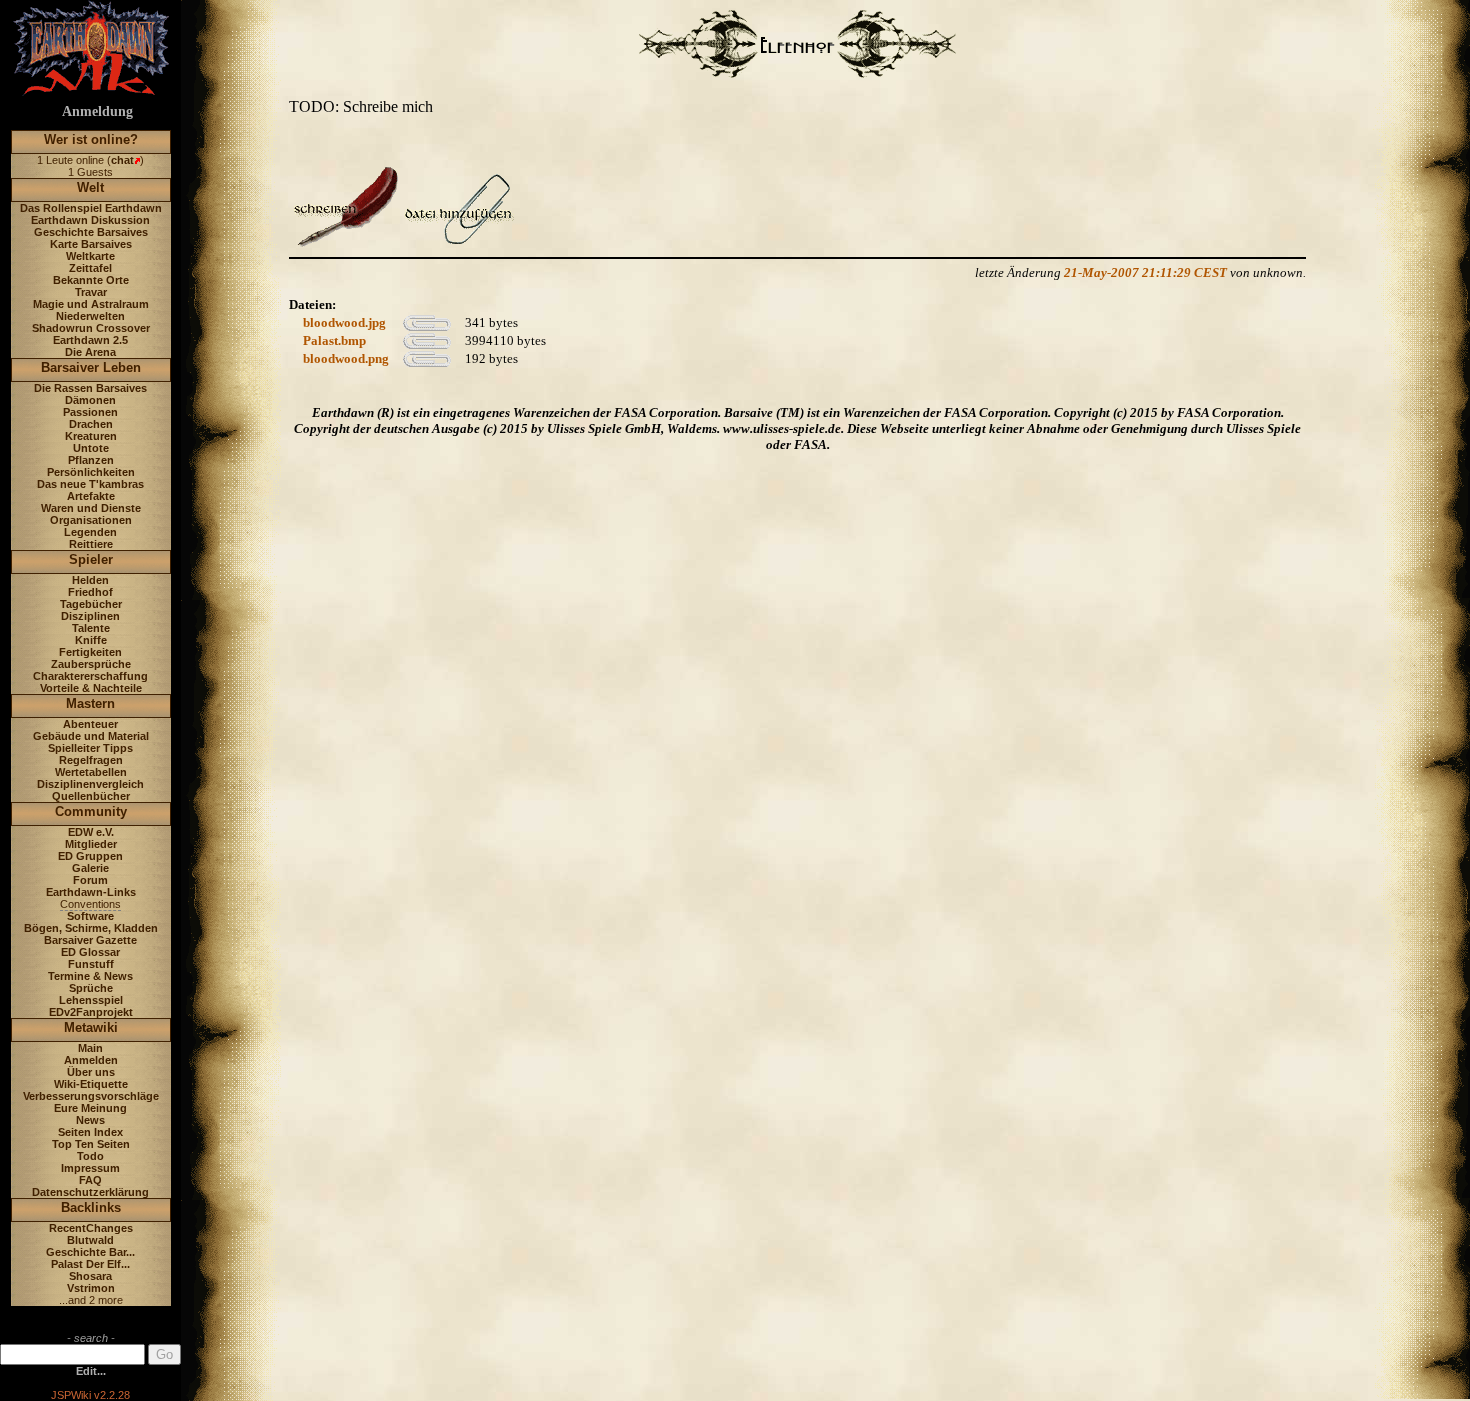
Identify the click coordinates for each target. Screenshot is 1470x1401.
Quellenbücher (91, 796)
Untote (91, 448)
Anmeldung (97, 111)
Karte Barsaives (91, 244)
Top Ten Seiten (91, 1144)
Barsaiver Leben (91, 367)
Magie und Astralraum (91, 304)
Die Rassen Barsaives (90, 388)
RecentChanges (91, 1228)
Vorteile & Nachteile (91, 688)
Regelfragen (91, 760)
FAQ (90, 1180)
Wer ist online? (91, 139)
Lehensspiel (91, 1000)
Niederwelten (90, 316)
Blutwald (90, 1240)
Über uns (91, 1072)
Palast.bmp (334, 340)
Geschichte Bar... (90, 1252)
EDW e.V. (91, 832)
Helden (90, 580)
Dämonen (90, 400)
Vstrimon (91, 1288)
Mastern (90, 703)
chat (122, 160)
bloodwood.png (346, 358)
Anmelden (91, 1060)
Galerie (90, 868)
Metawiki (91, 1027)
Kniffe (91, 640)
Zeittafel (90, 268)
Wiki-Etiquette (91, 1084)
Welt (90, 187)
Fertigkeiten (90, 652)
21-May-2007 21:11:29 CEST (1145, 272)
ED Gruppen (90, 856)
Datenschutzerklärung (90, 1192)
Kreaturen (91, 436)
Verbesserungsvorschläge (91, 1096)
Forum (90, 880)
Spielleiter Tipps (90, 748)
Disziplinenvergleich (90, 784)
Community (91, 811)
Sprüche (91, 988)
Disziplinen (90, 616)
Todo (90, 1156)
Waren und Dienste (91, 508)
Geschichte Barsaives (91, 232)
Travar (91, 292)
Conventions (90, 904)
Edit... (91, 1371)
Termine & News (90, 976)
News (90, 1120)
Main (90, 1048)
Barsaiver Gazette (90, 940)
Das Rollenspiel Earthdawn (91, 208)
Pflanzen (91, 460)
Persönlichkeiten (91, 472)
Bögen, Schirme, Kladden (91, 928)
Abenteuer (90, 724)
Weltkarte (90, 256)
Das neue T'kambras (90, 484)
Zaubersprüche (91, 664)
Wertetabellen (91, 772)
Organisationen (91, 520)
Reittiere (91, 544)
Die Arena (90, 352)
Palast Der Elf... (90, 1264)
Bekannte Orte (91, 280)
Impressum (90, 1168)
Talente (91, 628)
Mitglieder (91, 844)
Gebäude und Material (91, 736)
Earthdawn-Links (91, 892)
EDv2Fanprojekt (91, 1012)
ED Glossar (90, 952)
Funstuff (91, 964)
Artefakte (91, 496)
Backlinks (91, 1207)
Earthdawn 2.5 (90, 340)
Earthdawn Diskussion (90, 220)
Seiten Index (90, 1132)
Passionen (90, 412)
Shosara (90, 1276)
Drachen (91, 424)
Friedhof (90, 592)
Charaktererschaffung (90, 676)
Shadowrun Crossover (91, 328)
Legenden (90, 532)
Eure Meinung (90, 1108)
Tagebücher (91, 604)
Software (90, 916)
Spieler (91, 559)
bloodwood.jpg (344, 322)
